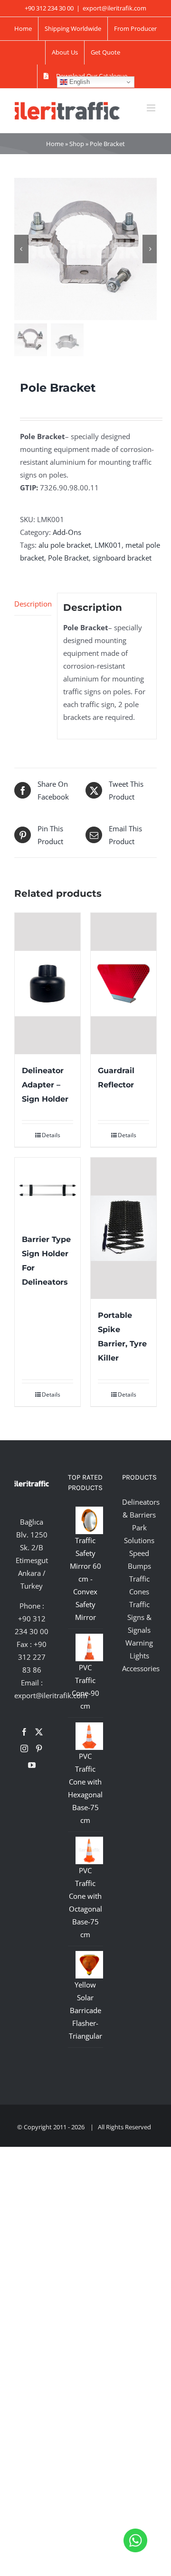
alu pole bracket (65, 545)
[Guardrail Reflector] (123, 984)
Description (33, 604)
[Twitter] (39, 1732)
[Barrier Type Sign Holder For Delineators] (47, 1190)
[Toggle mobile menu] (152, 108)
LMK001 (108, 545)
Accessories (141, 1668)
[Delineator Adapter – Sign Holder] (47, 984)
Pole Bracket (68, 558)
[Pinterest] (39, 1748)
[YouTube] (32, 1765)
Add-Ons (67, 532)
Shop (77, 144)
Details (51, 1135)
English (79, 82)
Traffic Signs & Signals (139, 1617)
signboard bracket (122, 558)
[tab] (33, 604)
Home (55, 144)
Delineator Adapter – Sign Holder (45, 1085)
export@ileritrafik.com (114, 8)
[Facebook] (24, 1732)
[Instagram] (24, 1748)
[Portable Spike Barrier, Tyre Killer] (123, 1228)
